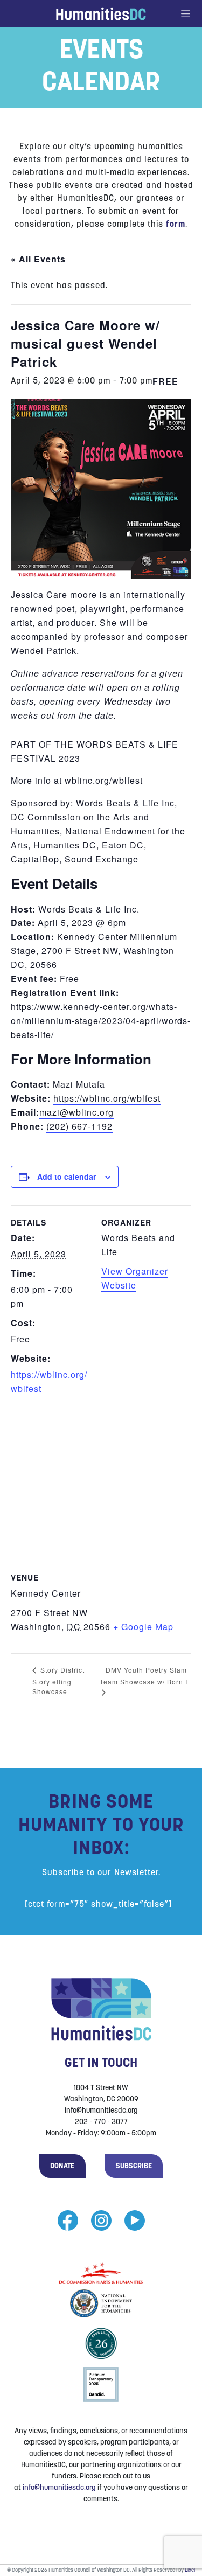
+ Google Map (143, 1627)
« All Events (38, 259)
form (176, 225)
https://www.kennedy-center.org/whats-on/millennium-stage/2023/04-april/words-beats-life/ (101, 1021)
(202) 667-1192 (79, 1126)
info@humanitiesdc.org (59, 2488)
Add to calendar (67, 1176)
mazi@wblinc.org (76, 1112)
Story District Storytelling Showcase (58, 1680)
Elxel (190, 2570)
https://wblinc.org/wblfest (107, 1098)
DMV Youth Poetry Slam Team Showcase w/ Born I (144, 1676)
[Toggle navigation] (191, 14)
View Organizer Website (135, 1278)
